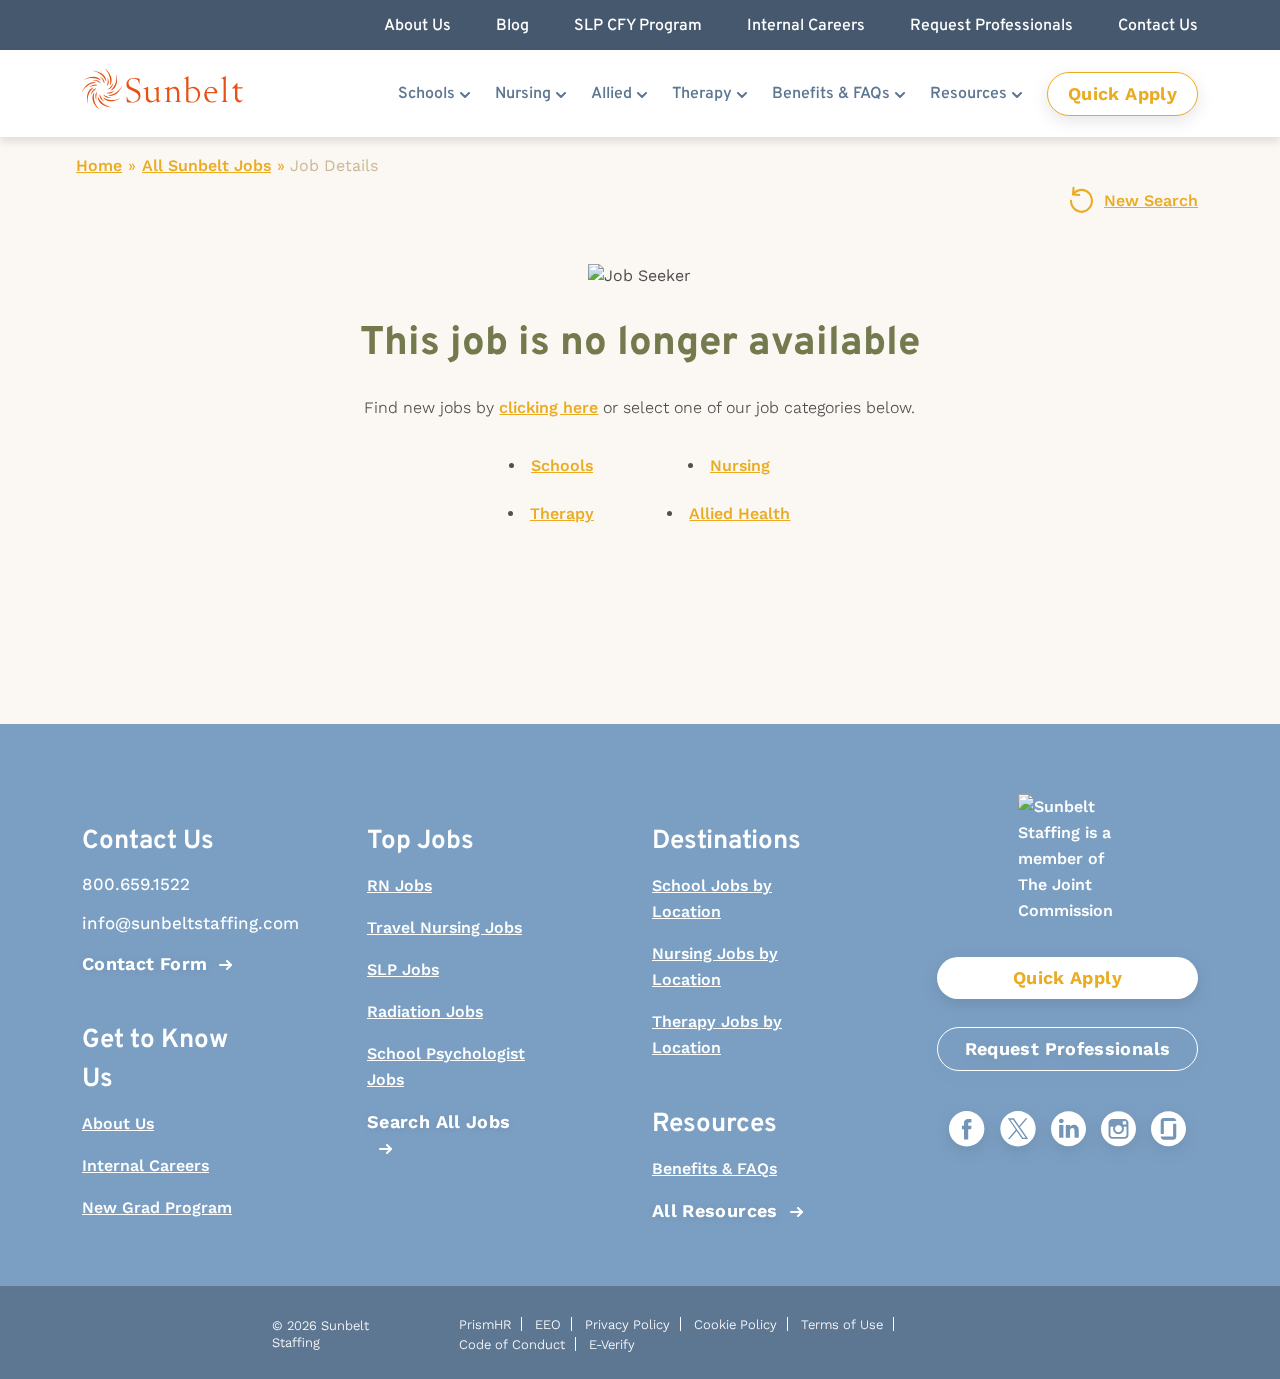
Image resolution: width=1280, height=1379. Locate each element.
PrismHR (485, 1324)
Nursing (523, 94)
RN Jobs (399, 885)
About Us (118, 1123)
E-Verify (612, 1344)
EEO (548, 1324)
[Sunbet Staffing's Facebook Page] (967, 1130)
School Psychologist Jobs (446, 1066)
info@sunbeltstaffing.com (165, 923)
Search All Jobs (438, 1121)
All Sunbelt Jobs (206, 165)
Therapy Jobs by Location (717, 1034)
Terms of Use (842, 1324)
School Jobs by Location (712, 898)
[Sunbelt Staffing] (162, 93)
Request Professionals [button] (991, 26)
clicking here (548, 407)
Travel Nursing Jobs (444, 927)
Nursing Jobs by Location (715, 966)
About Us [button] (417, 26)
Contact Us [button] (1158, 26)
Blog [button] (512, 26)
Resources (968, 94)
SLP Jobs (403, 969)
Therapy (702, 94)
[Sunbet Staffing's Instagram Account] (1118, 1130)
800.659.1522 (136, 884)
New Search (1151, 200)
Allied (611, 94)
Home (99, 165)
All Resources (715, 1210)
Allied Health (739, 513)
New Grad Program (157, 1207)
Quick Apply (1122, 93)
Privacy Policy (627, 1324)
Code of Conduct (512, 1344)
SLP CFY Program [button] (638, 26)
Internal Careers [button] (806, 26)
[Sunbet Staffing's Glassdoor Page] (1168, 1130)
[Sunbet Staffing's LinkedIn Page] (1068, 1130)
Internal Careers (145, 1165)
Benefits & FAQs (831, 94)
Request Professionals (1068, 1048)
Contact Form (144, 963)
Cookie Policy (735, 1324)
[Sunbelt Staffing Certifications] (1067, 875)
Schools (426, 94)
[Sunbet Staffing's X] (1018, 1130)
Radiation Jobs (425, 1011)
